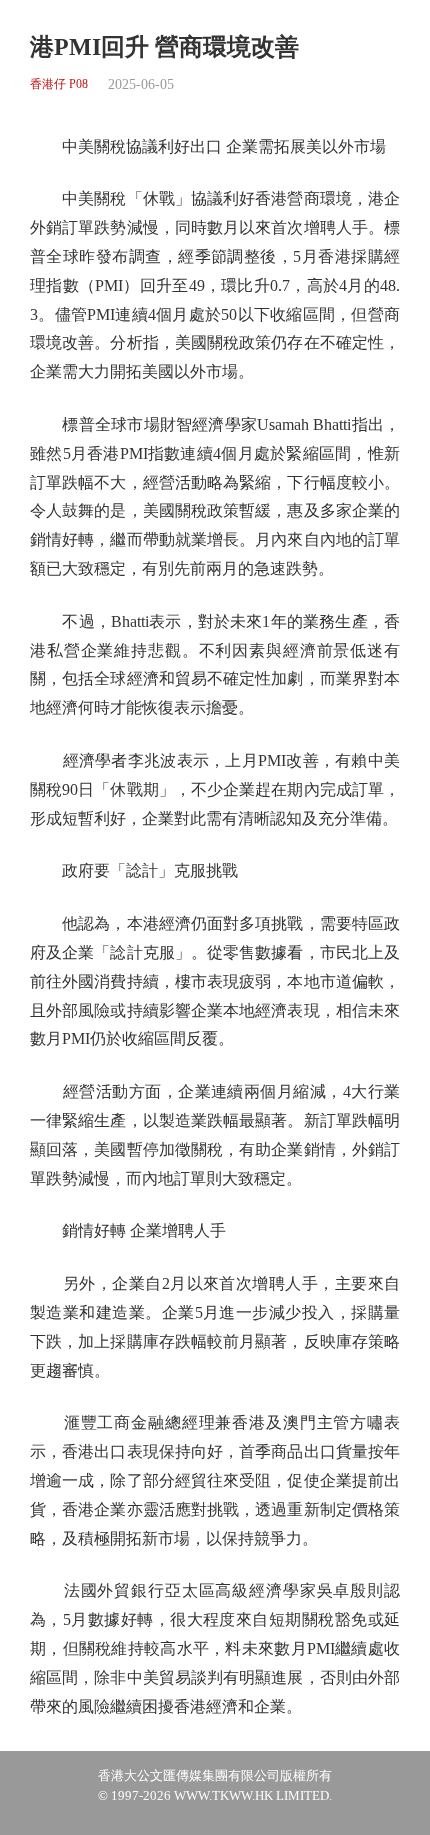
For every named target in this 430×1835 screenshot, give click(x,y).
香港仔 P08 (59, 84)
